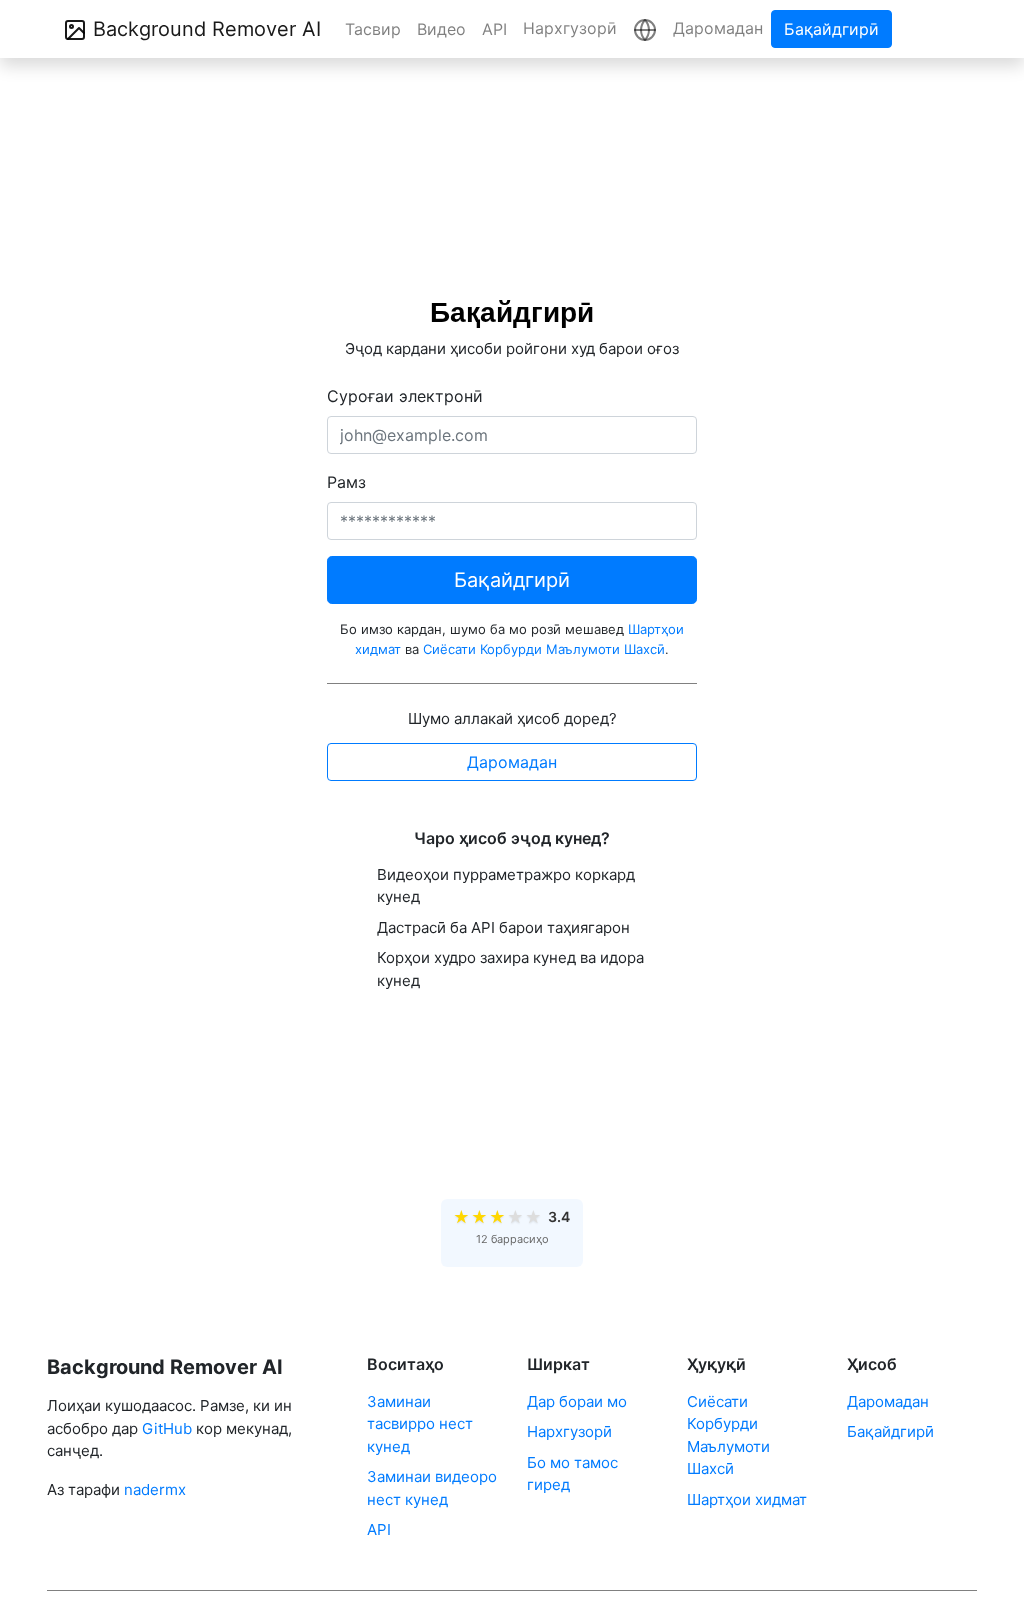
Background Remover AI (204, 29)
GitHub (167, 1428)
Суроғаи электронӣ (405, 396)
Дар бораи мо (577, 1401)
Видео (441, 29)
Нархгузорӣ (570, 28)
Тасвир (373, 29)
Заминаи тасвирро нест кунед (420, 1424)
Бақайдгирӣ (831, 29)
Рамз (346, 482)
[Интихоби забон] (645, 29)
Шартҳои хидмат (747, 1499)
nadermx (155, 1489)
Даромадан (718, 28)
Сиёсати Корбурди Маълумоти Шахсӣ (544, 649)
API (494, 29)
